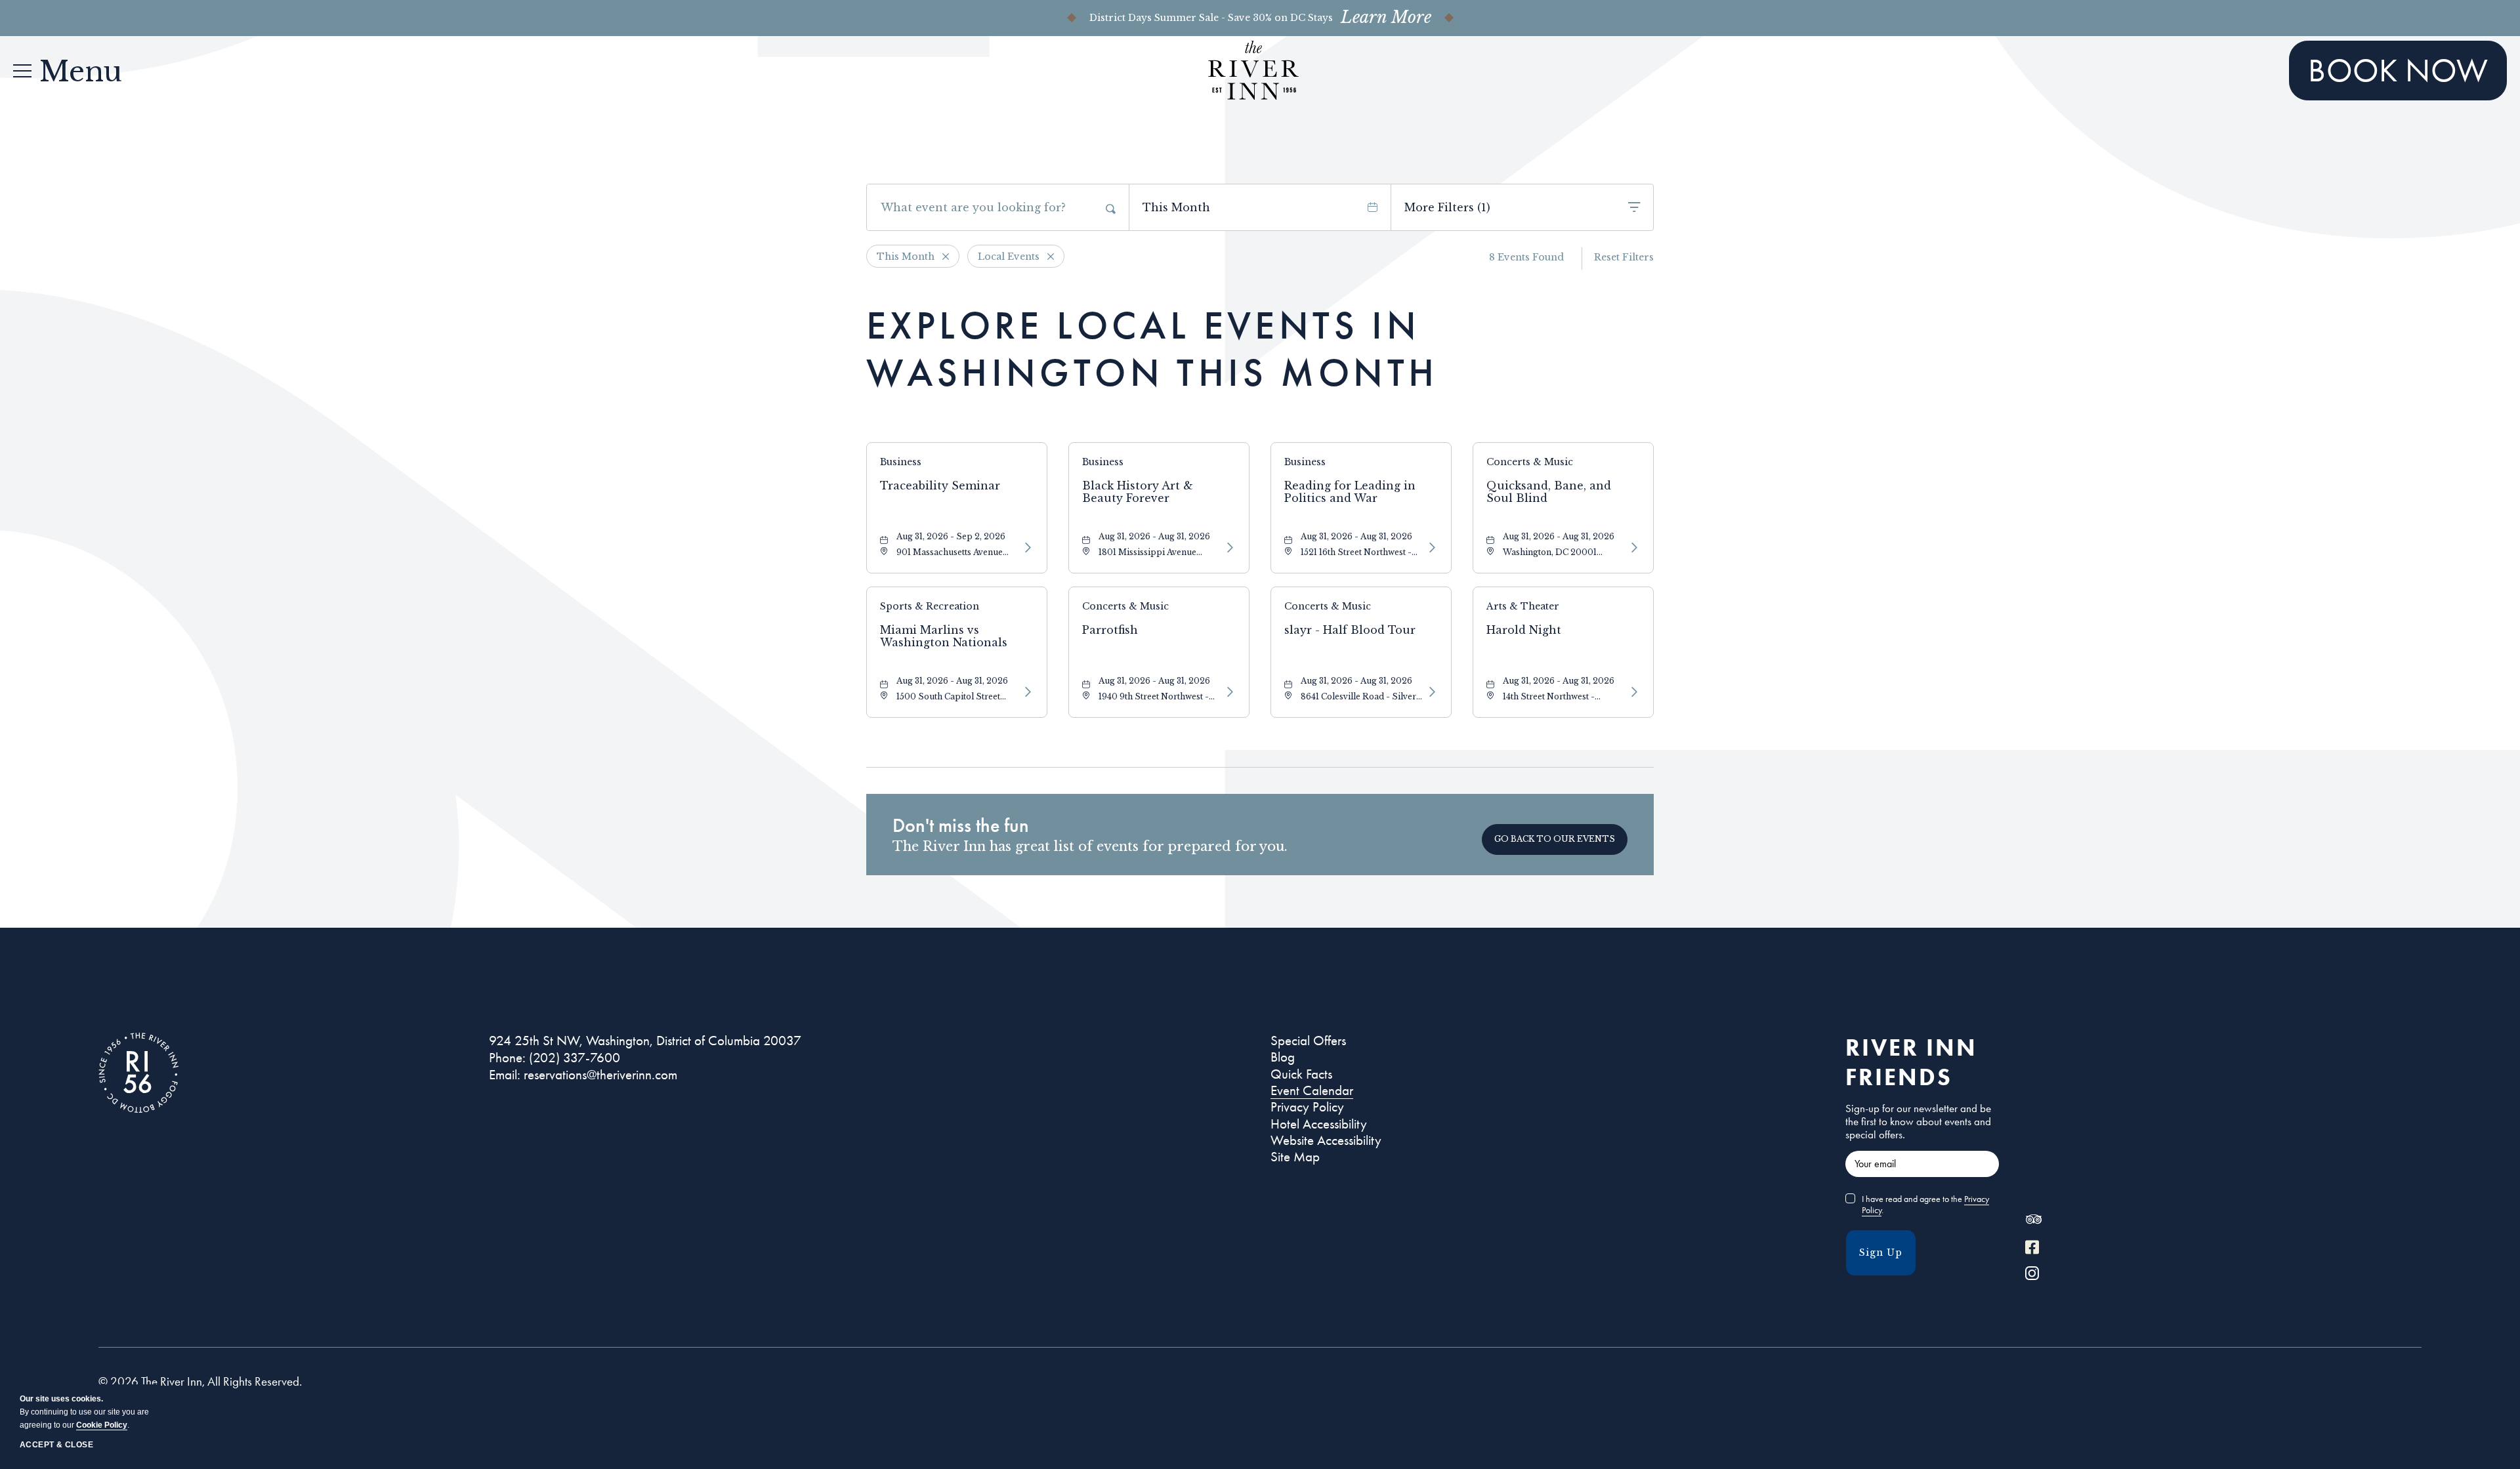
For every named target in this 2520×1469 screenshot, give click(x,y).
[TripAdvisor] (2033, 1222)
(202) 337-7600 (575, 1058)
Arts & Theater (1523, 606)
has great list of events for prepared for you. (1090, 846)
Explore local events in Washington (1152, 349)
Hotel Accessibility (1319, 1124)
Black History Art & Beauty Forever (1138, 492)
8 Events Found (1526, 257)
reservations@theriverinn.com (600, 1075)
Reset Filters (1624, 257)
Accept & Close (56, 1445)
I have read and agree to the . (1925, 1205)
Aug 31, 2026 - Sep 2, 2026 (951, 536)
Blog (1283, 1057)
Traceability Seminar (940, 486)
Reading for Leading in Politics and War (1350, 492)
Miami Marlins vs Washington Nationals (944, 636)
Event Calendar (1312, 1090)
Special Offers (1308, 1041)
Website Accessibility (1326, 1140)
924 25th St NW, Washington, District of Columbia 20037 (645, 1041)
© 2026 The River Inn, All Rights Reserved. (200, 1382)
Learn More (1386, 18)
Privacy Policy (1307, 1107)
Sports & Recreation (930, 606)
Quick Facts (1301, 1074)
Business (901, 462)
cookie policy (102, 1425)
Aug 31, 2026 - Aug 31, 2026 (1154, 536)
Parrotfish (1110, 630)
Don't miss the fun (961, 825)
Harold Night (1524, 630)
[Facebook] (2032, 1249)
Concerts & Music (1530, 462)
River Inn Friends (1911, 1062)
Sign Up (1881, 1252)
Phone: (507, 1058)
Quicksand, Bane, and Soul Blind (1549, 492)
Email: (505, 1075)
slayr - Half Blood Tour (1350, 630)
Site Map (1295, 1157)
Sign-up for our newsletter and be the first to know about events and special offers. (1918, 1121)
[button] (1555, 839)
